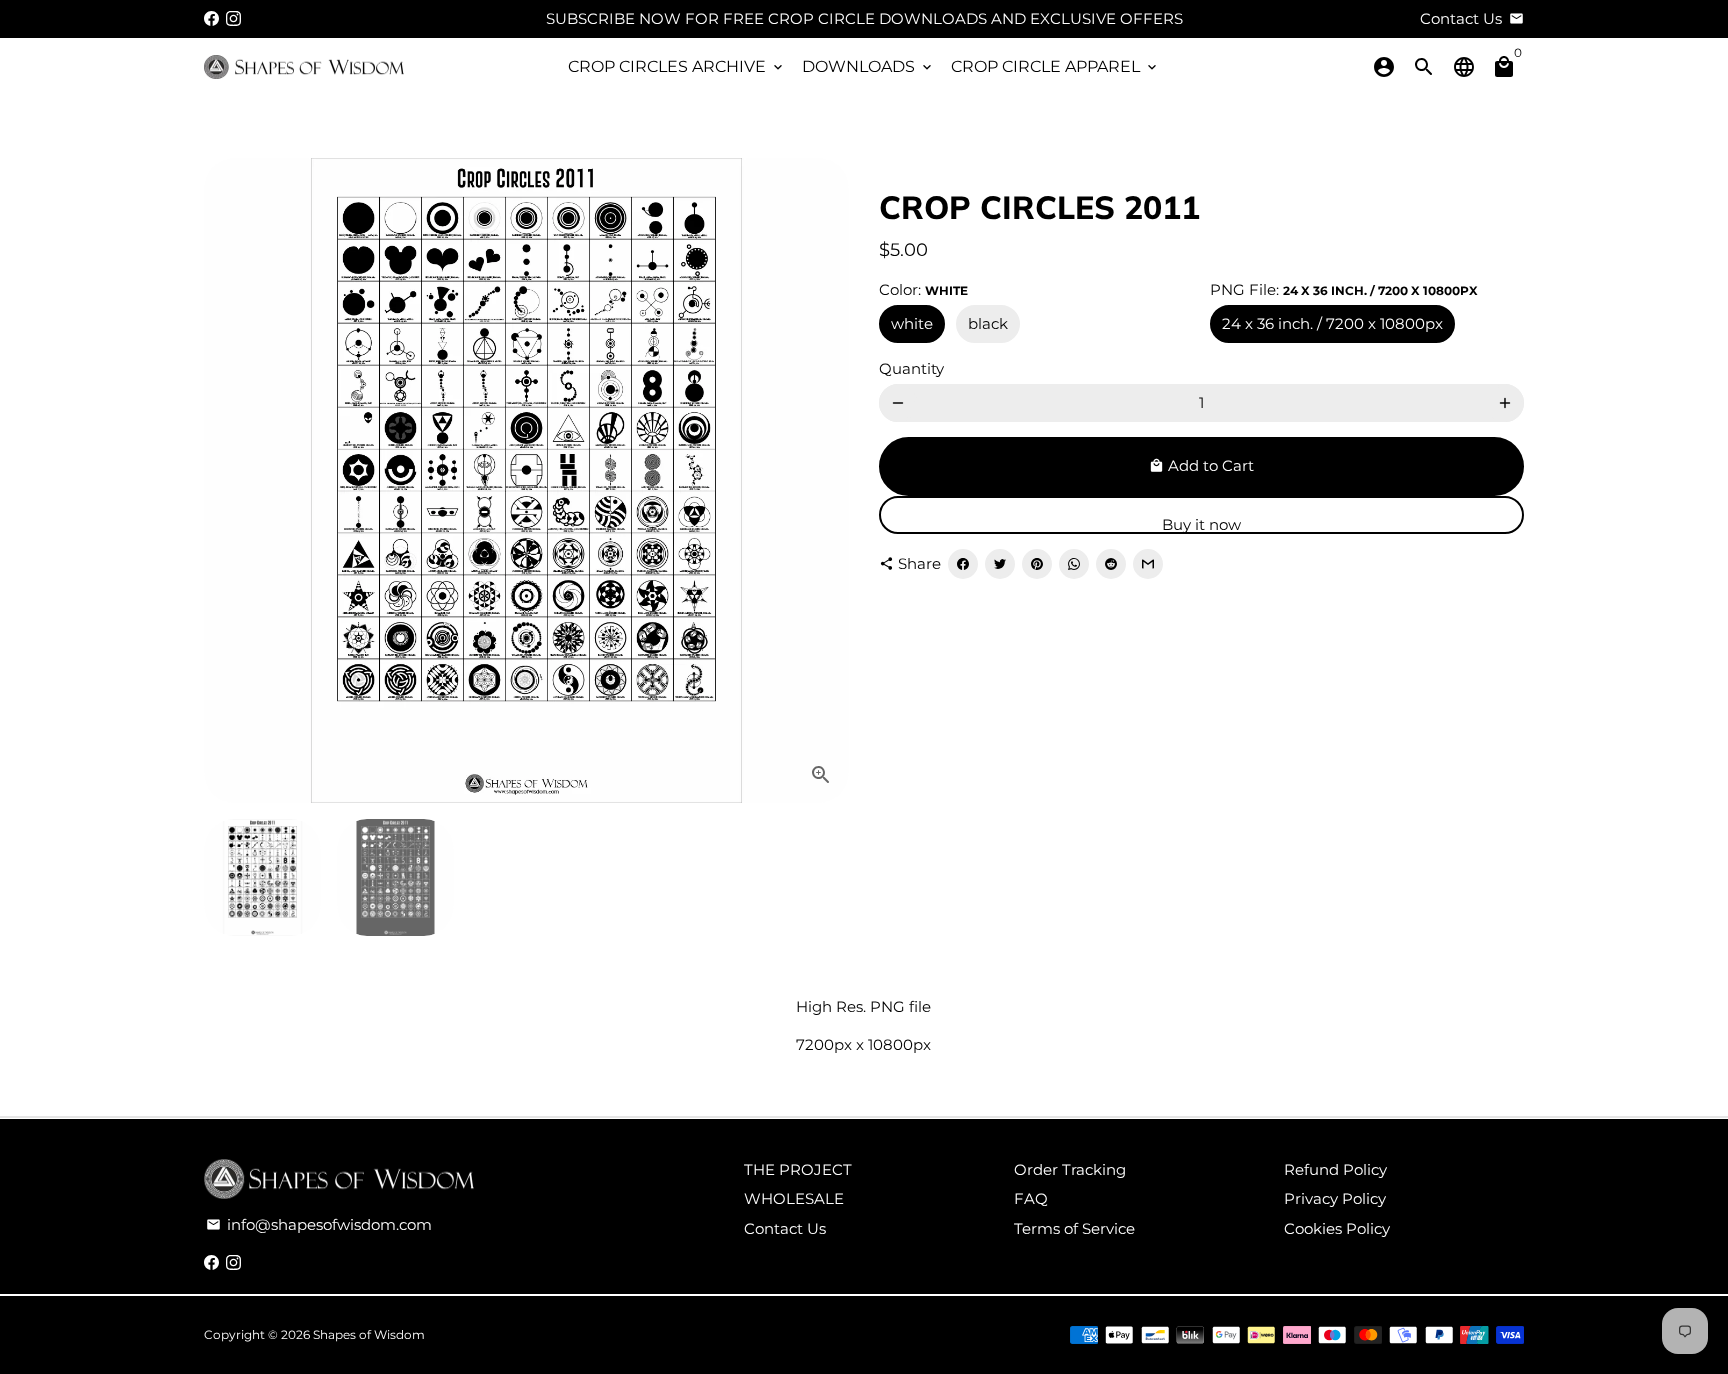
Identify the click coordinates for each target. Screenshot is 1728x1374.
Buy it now (1201, 524)
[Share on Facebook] (963, 564)
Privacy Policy (1335, 1198)
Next (822, 481)
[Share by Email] (1148, 564)
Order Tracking (1070, 1169)
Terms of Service (1074, 1228)
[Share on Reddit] (1111, 564)
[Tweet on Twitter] (1000, 564)
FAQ (1031, 1198)
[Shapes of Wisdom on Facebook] (211, 18)
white (912, 323)
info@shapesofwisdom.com (319, 1224)
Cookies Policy (1337, 1228)
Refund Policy (1335, 1169)
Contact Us (785, 1228)
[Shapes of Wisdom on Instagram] (233, 18)
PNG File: (1344, 289)
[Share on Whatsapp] (1074, 564)
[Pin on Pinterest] (1037, 564)
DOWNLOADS (868, 66)
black (988, 323)
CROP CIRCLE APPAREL (1055, 66)
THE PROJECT (798, 1169)
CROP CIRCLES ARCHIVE (677, 66)
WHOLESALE (794, 1198)
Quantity (911, 368)
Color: (923, 289)
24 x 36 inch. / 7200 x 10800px (1332, 323)
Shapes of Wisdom (369, 1334)
